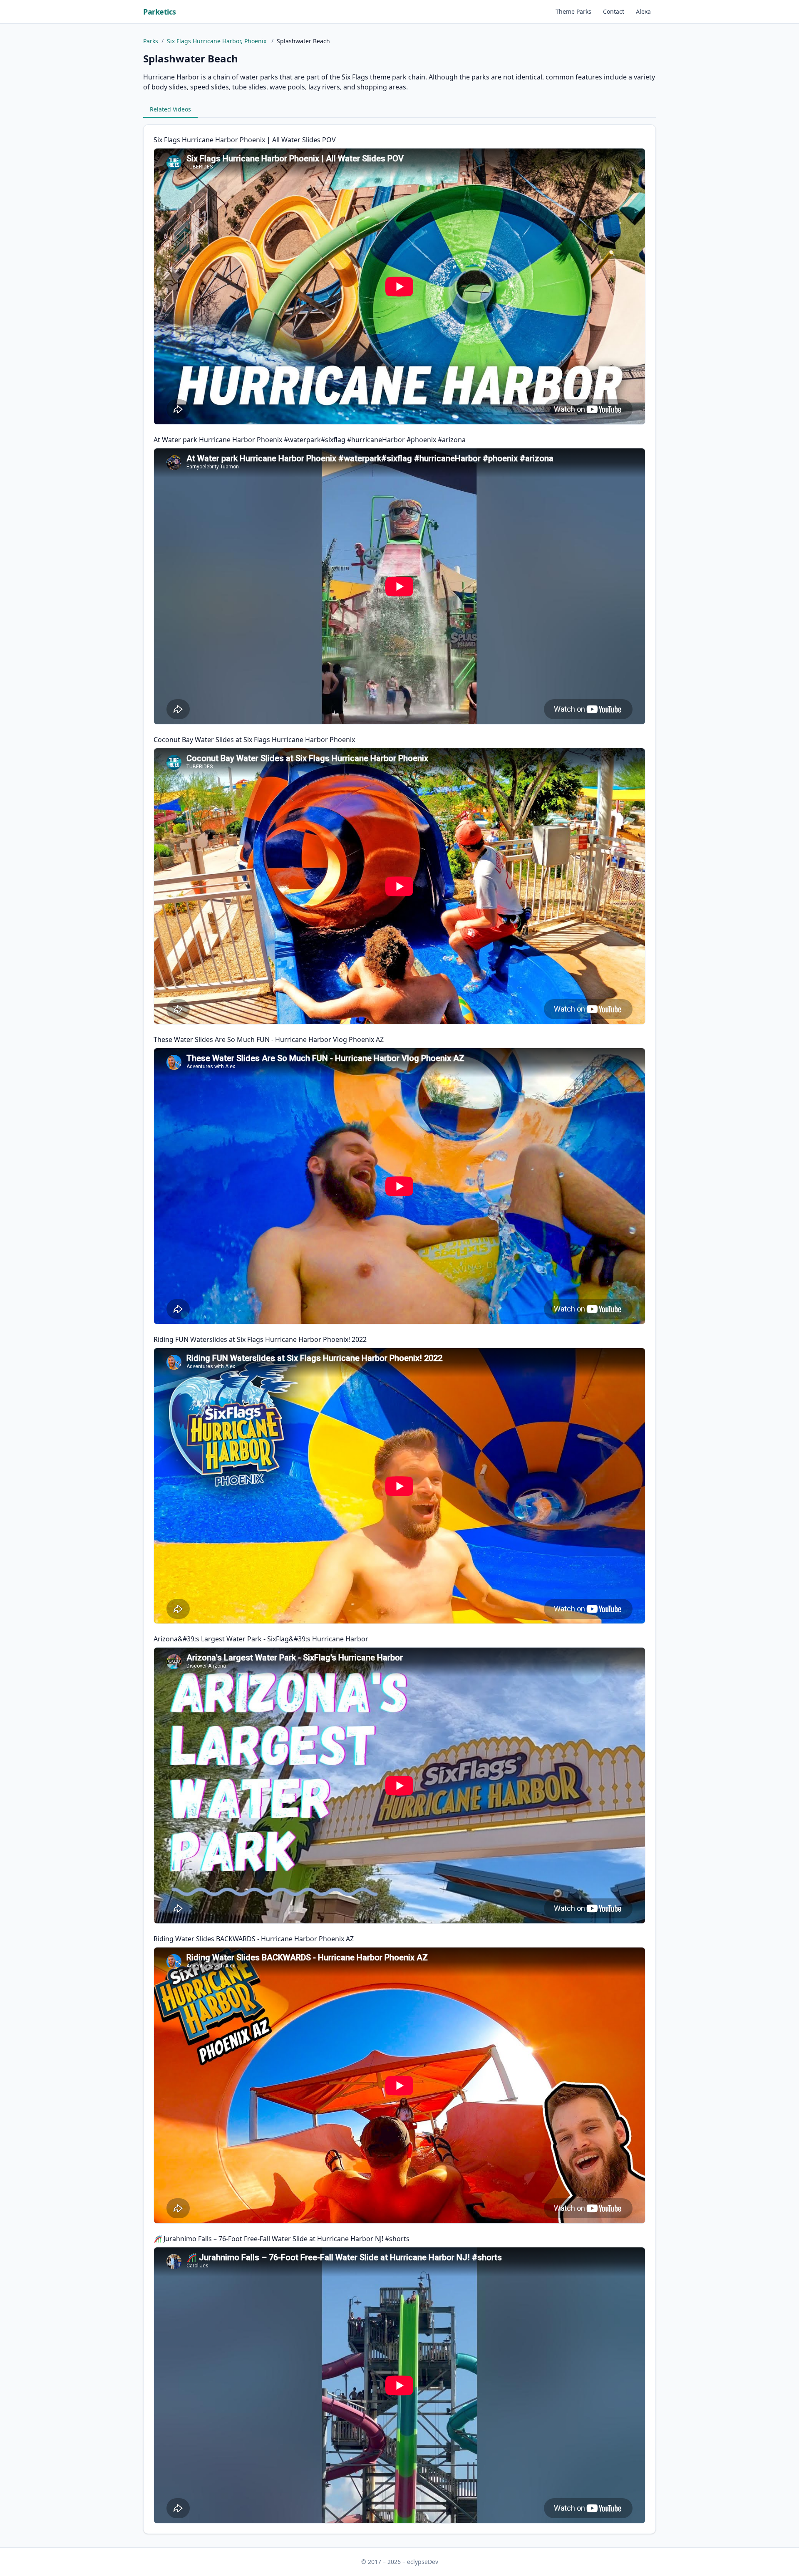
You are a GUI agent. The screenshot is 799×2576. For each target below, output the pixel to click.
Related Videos (170, 109)
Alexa (643, 11)
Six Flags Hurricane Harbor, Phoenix (217, 41)
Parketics (160, 12)
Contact (614, 11)
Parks (151, 41)
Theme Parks (573, 11)
